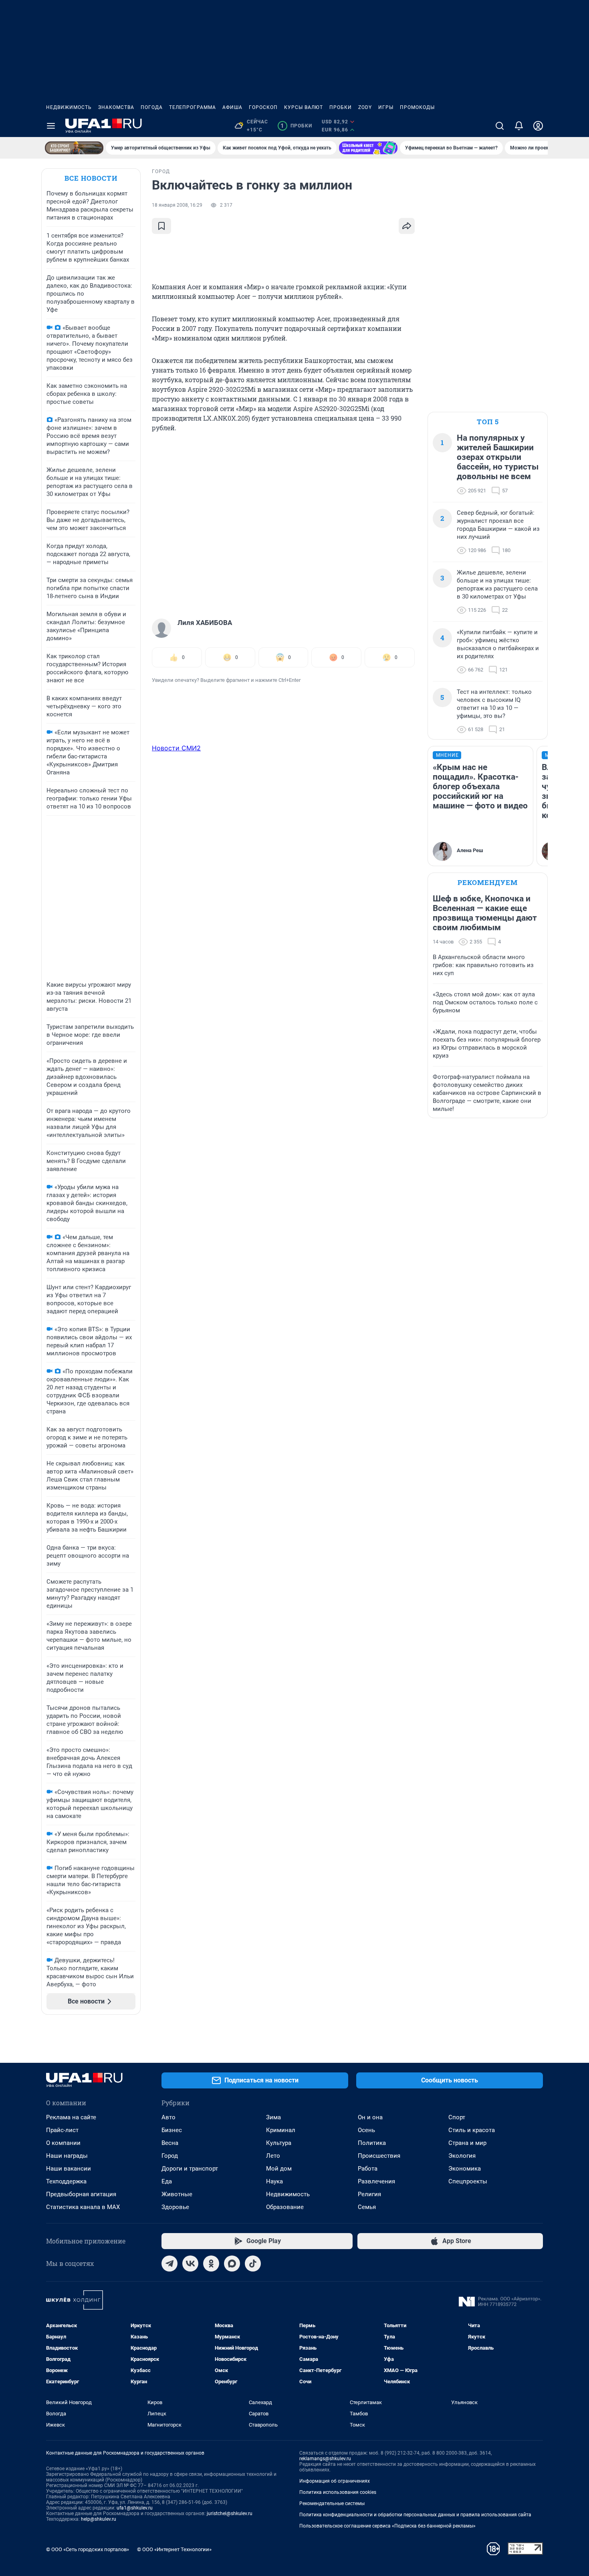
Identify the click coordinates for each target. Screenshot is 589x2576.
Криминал (281, 2130)
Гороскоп (263, 107)
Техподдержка (66, 2181)
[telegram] (169, 2264)
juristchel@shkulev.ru (230, 2514)
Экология (462, 2156)
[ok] (211, 2264)
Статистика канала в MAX (83, 2207)
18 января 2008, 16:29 (177, 205)
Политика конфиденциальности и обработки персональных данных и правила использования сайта (415, 2515)
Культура (279, 2143)
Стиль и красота (472, 2130)
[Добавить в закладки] (161, 226)
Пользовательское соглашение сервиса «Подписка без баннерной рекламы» (387, 2526)
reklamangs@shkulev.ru (325, 2459)
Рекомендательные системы (332, 2503)
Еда (167, 2181)
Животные (177, 2194)
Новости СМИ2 (176, 748)
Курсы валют (304, 107)
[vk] (190, 2264)
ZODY (365, 107)
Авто (168, 2117)
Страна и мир (467, 2143)
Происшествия (379, 2156)
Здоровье (175, 2207)
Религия (369, 2194)
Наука (274, 2181)
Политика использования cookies (338, 2492)
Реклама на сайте (71, 2117)
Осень (366, 2130)
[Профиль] (538, 126)
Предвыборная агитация (81, 2194)
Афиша (232, 107)
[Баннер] (74, 148)
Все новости (91, 178)
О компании (63, 2143)
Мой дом (279, 2169)
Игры (386, 107)
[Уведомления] (519, 126)
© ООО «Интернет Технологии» (174, 2549)
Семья (367, 2207)
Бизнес (172, 2130)
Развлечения (376, 2181)
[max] (232, 2264)
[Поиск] (500, 126)
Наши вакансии (69, 2169)
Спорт (457, 2117)
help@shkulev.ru (99, 2519)
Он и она (370, 2117)
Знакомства (116, 107)
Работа (368, 2169)
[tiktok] (253, 2264)
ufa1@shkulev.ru (135, 2508)
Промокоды (417, 107)
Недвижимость (69, 107)
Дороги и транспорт (190, 2169)
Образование (285, 2207)
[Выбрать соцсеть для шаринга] (407, 226)
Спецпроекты (468, 2181)
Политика (372, 2143)
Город (170, 2156)
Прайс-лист (62, 2130)
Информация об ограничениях (335, 2481)
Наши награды (67, 2156)
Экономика (465, 2169)
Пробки (341, 107)
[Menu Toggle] (51, 126)
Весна (170, 2143)
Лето (273, 2156)
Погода (152, 107)
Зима (273, 2117)
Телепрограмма (193, 107)
